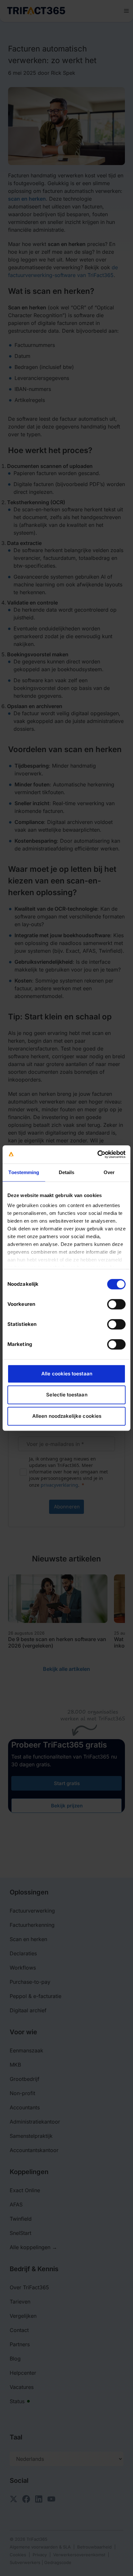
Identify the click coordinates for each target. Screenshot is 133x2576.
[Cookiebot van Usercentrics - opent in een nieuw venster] (97, 1154)
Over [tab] (109, 1172)
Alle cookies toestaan (67, 1374)
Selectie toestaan (67, 1395)
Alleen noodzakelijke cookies (67, 1416)
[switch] (116, 1304)
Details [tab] (67, 1172)
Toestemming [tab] (24, 1172)
